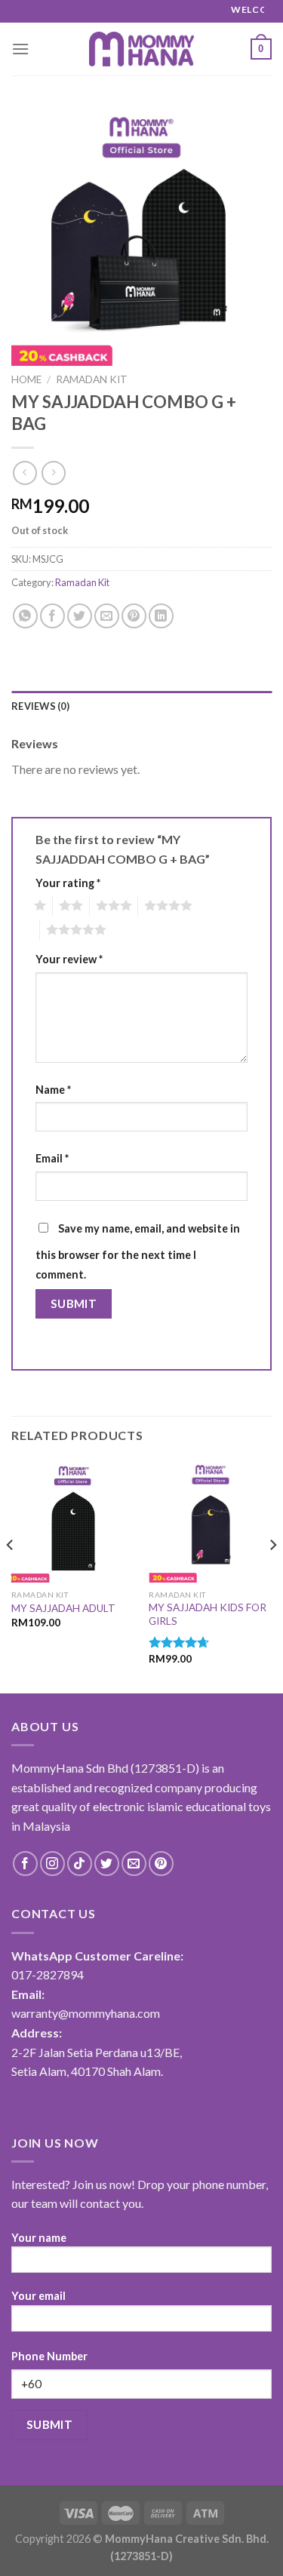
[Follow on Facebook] (25, 1864)
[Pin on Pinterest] (134, 616)
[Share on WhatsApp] (25, 616)
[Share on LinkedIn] (161, 616)
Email (52, 1158)
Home (26, 379)
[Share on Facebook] (52, 616)
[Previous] (11, 1575)
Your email (38, 2296)
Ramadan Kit (92, 379)
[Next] (272, 1575)
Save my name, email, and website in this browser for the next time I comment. (138, 1251)
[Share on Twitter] (80, 616)
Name (53, 1090)
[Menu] (20, 49)
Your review (69, 959)
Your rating (68, 883)
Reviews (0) (40, 706)
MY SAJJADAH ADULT (63, 1608)
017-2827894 (48, 1974)
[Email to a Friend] (107, 616)
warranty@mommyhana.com (86, 2013)
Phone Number (49, 2356)
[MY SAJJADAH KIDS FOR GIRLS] (210, 1521)
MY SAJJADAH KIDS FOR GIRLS (208, 1614)
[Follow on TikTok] (80, 1864)
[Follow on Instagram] (52, 1864)
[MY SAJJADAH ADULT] (73, 1521)
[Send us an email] (134, 1864)
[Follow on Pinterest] (161, 1864)
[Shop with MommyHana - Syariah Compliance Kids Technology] (142, 49)
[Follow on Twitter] (107, 1864)
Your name (39, 2238)
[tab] (141, 706)
